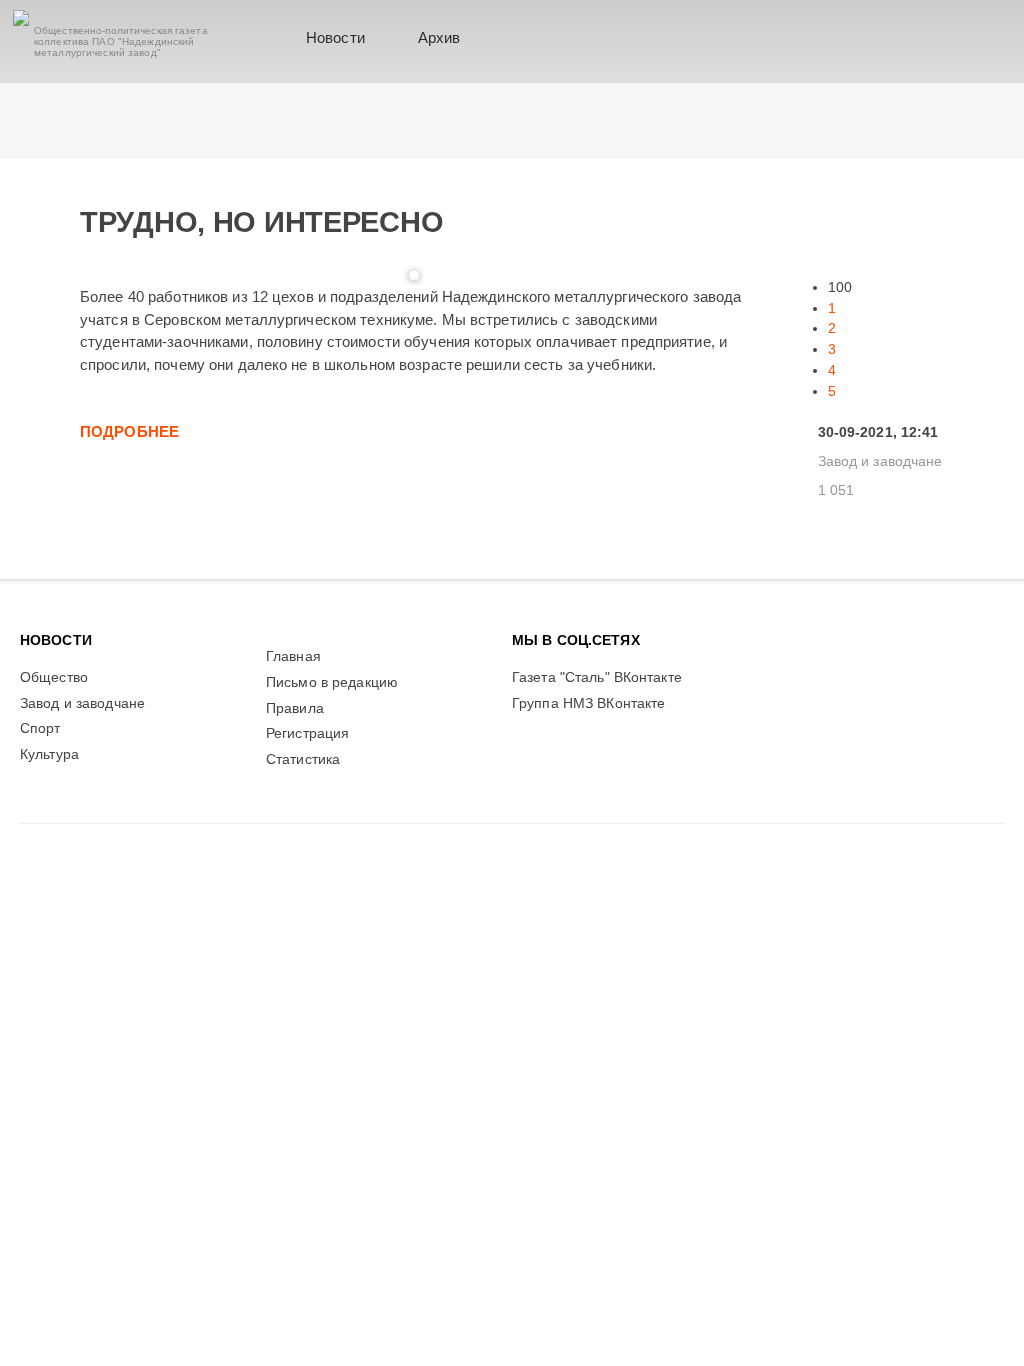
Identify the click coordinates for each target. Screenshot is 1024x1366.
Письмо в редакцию (332, 682)
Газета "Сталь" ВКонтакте (597, 677)
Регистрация (307, 733)
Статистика (303, 759)
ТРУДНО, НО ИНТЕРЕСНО (261, 222)
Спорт (40, 728)
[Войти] (976, 38)
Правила (295, 708)
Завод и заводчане (880, 461)
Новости (335, 37)
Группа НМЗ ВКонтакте (588, 703)
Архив (439, 37)
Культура (49, 754)
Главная (293, 656)
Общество (54, 677)
